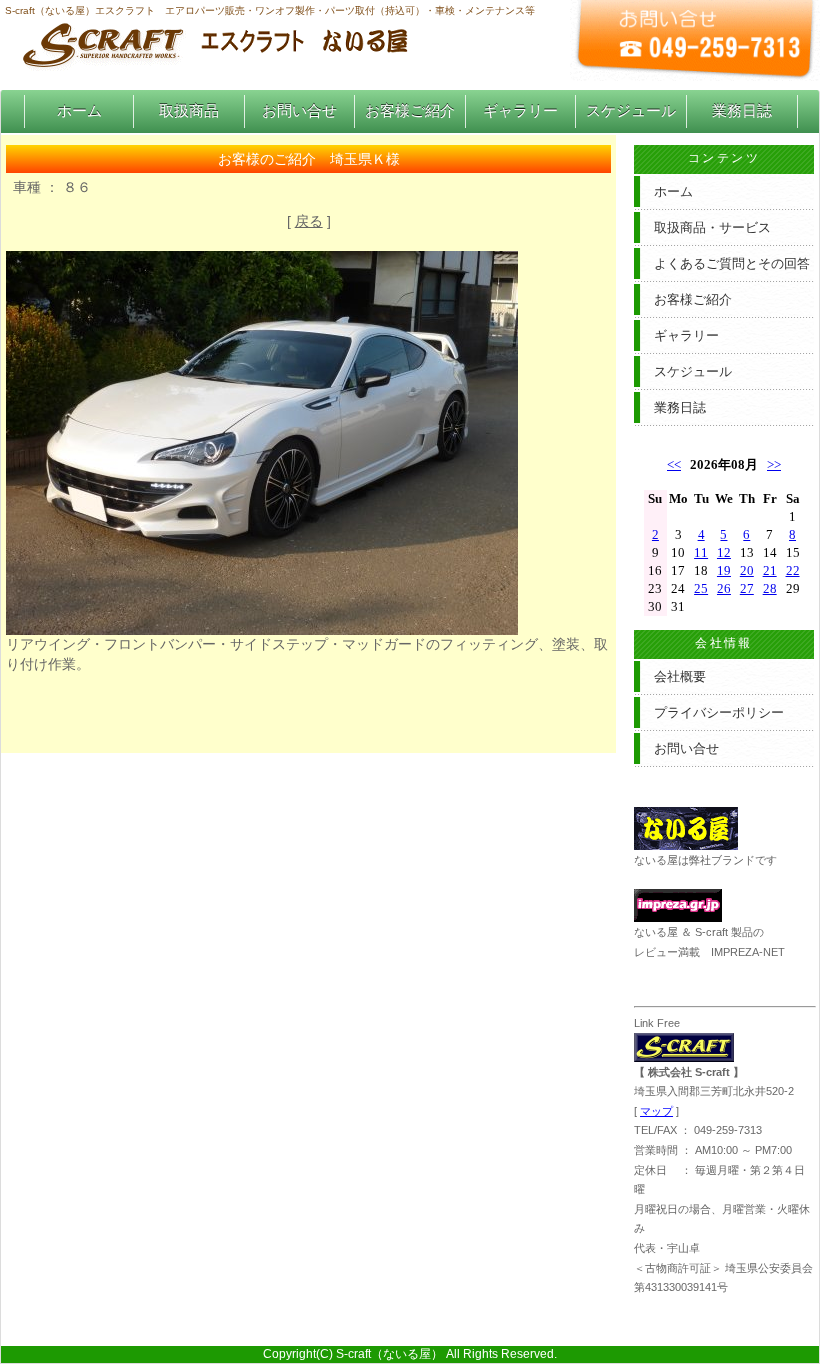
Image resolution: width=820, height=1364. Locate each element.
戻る (309, 221)
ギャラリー (520, 110)
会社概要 (680, 676)
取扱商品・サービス (712, 227)
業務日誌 (742, 110)
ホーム (79, 110)
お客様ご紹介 (410, 110)
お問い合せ (299, 110)
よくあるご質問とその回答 (732, 263)
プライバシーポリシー (719, 712)
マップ (656, 1111)
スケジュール (631, 110)
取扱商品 (189, 110)
